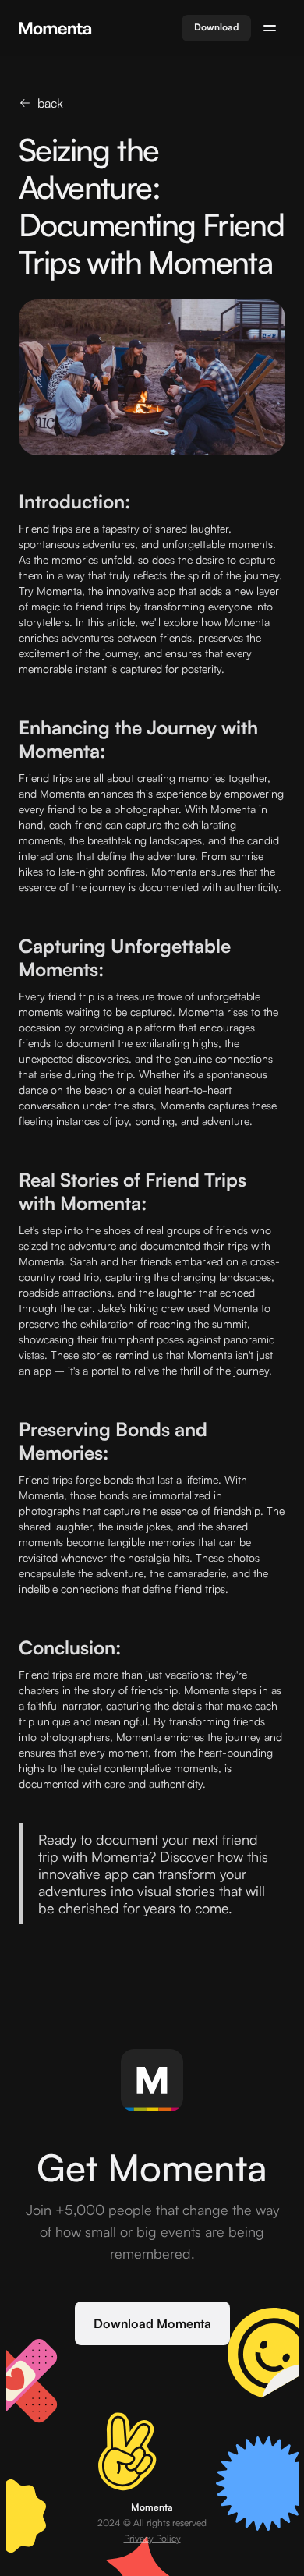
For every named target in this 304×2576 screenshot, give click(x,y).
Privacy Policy (152, 2538)
